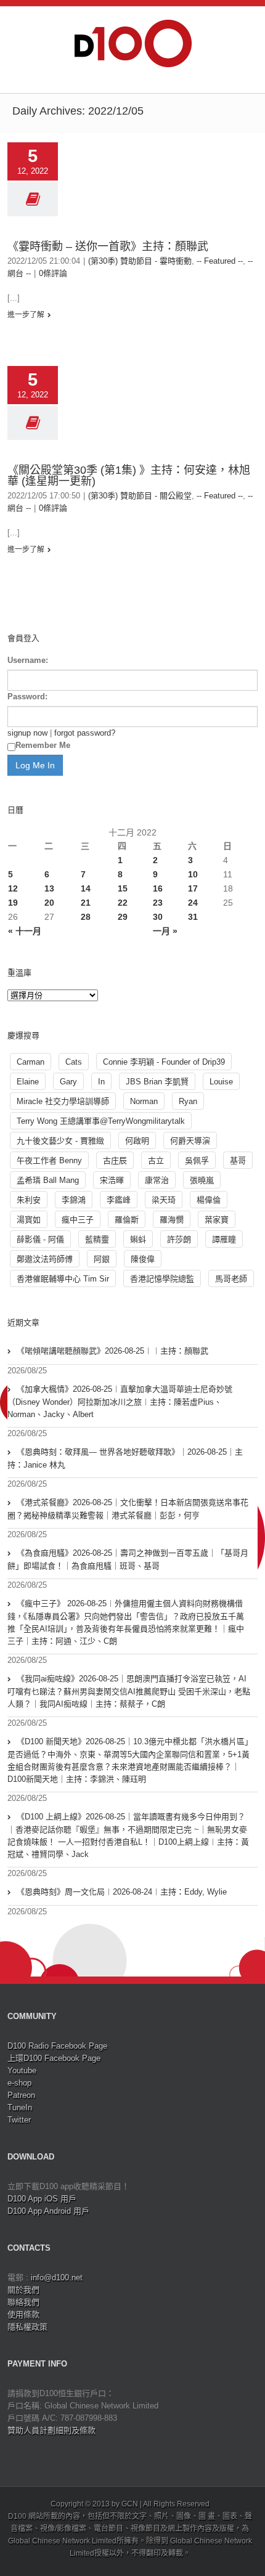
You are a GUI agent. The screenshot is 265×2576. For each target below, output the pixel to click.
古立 (156, 1160)
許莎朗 (179, 1239)
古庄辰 (115, 1160)
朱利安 (29, 1200)
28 (86, 917)
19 (13, 903)
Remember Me (43, 745)
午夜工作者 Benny (49, 1160)
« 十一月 (25, 931)
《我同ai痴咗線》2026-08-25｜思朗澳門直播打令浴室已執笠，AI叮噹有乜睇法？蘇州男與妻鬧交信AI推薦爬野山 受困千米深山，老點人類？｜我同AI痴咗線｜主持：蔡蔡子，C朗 (129, 1691)
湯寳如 (29, 1220)
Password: (27, 697)
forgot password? (85, 733)
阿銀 (102, 1259)
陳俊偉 (143, 1259)
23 (158, 903)
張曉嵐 (202, 1180)
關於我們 (23, 2290)
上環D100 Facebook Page (54, 2058)
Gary (68, 1082)
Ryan (188, 1101)
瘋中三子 (78, 1220)
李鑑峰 (119, 1200)
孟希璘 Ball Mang (48, 1180)
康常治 (157, 1180)
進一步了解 (26, 315)
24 (193, 903)
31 (193, 917)
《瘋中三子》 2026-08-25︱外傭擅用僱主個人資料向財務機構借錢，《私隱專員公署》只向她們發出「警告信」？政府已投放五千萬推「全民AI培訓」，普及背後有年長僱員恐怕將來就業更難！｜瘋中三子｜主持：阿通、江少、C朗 (126, 1622)
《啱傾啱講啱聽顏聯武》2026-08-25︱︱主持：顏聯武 (112, 1351)
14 (86, 888)
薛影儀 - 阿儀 (40, 1239)
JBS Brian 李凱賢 (157, 1082)
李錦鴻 (74, 1200)
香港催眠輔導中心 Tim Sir (63, 1279)
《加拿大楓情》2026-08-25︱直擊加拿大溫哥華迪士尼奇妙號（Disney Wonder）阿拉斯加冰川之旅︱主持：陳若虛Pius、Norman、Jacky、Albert (120, 1402)
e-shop (19, 2083)
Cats (74, 1062)
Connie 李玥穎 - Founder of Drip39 (164, 1062)
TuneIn (20, 2107)
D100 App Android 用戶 (48, 2211)
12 (13, 888)
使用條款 (23, 2314)
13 (49, 888)
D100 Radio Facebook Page (57, 2046)
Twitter (19, 2120)
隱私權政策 (27, 2327)
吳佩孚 (197, 1160)
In (101, 1082)
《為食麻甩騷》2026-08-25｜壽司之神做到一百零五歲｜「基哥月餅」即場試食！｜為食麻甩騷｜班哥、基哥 (128, 1559)
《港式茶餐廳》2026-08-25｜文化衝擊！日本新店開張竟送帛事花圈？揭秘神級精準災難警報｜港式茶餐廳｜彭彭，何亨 (128, 1509)
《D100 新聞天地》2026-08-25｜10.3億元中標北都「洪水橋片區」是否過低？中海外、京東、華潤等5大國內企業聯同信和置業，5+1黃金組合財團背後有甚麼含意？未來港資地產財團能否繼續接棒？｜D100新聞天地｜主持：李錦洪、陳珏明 (128, 1760)
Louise (221, 1082)
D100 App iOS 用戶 (42, 2199)
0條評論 (53, 273)
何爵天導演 (190, 1141)
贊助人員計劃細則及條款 (51, 2430)
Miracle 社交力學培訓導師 (63, 1101)
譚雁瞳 (224, 1239)
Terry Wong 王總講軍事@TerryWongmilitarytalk (101, 1121)
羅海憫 (172, 1220)
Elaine (28, 1082)
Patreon (21, 2095)
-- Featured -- (220, 261)
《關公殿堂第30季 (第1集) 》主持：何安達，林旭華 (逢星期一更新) (129, 476)
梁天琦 (164, 1200)
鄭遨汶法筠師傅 (45, 1259)
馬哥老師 (231, 1279)
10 (193, 874)
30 (158, 917)
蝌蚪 (138, 1239)
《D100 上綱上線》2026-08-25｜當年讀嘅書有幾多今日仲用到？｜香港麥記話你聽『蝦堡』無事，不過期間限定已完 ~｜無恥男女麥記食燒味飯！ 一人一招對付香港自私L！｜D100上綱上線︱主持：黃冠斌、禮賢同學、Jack (128, 1835)
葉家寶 (217, 1220)
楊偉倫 (209, 1200)
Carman (31, 1062)
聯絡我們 (23, 2302)
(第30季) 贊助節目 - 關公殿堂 (140, 496)
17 (193, 888)
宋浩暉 (112, 1180)
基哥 (238, 1160)
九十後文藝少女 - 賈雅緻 (60, 1141)
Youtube (22, 2070)
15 (123, 888)
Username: (28, 660)
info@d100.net (57, 2277)
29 (123, 917)
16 (158, 888)
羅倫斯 (127, 1220)
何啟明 (137, 1141)
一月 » (165, 931)
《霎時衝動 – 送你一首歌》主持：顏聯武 (108, 246)
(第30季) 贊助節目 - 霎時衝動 (140, 261)
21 (86, 903)
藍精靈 (97, 1239)
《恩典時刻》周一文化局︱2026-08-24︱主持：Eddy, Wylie (122, 1892)
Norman (144, 1101)
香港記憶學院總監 (162, 1279)
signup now (27, 733)
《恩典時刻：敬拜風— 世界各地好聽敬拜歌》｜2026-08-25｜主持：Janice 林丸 (125, 1458)
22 (123, 903)
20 (49, 903)
